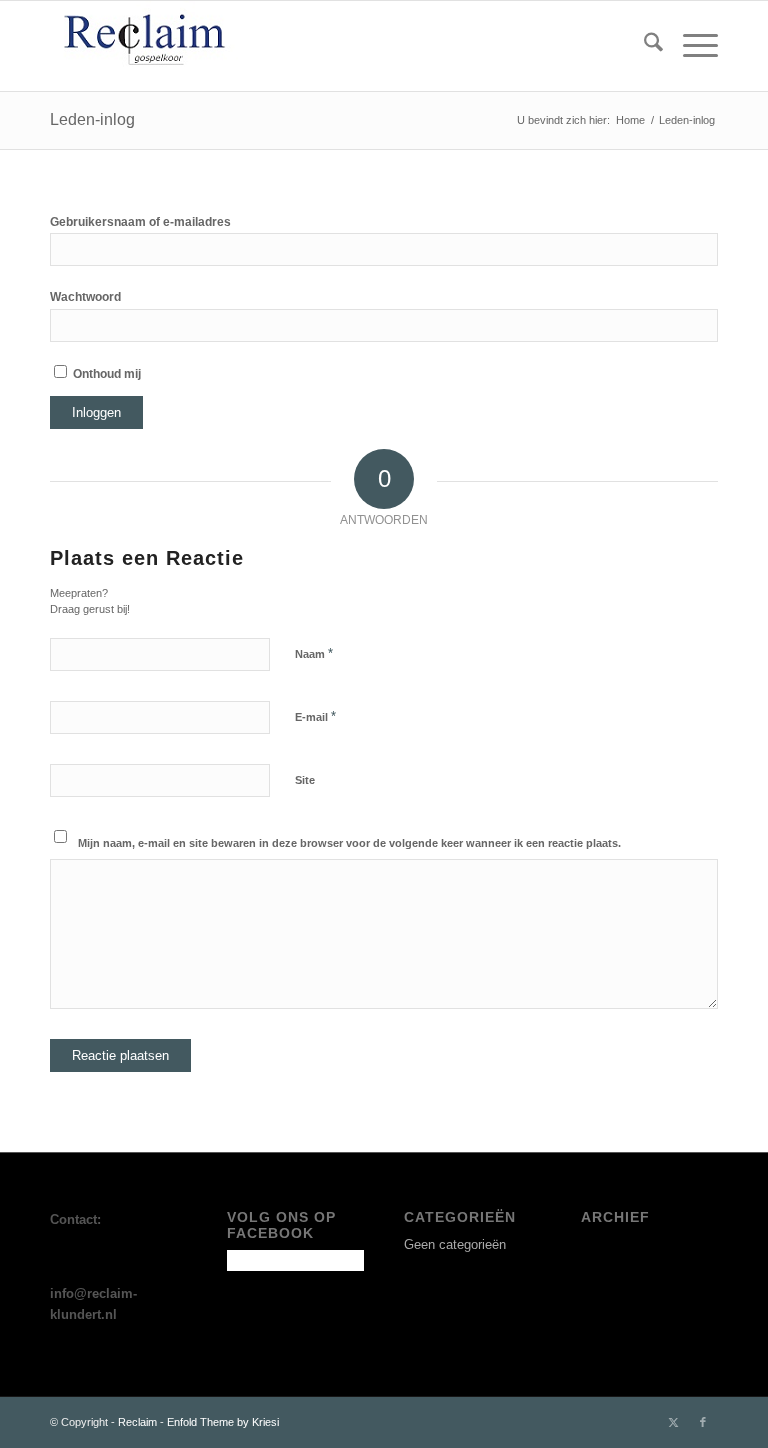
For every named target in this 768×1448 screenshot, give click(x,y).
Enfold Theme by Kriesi (223, 1422)
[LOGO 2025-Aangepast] (148, 46)
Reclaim (137, 1422)
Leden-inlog (92, 119)
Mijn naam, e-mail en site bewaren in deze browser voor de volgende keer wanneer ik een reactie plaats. (349, 843)
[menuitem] (643, 46)
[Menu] (690, 46)
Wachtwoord (85, 297)
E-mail (315, 716)
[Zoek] (643, 46)
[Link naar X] (673, 1422)
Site (305, 780)
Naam (314, 653)
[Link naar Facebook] (703, 1422)
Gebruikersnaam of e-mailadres (140, 222)
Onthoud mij (105, 374)
